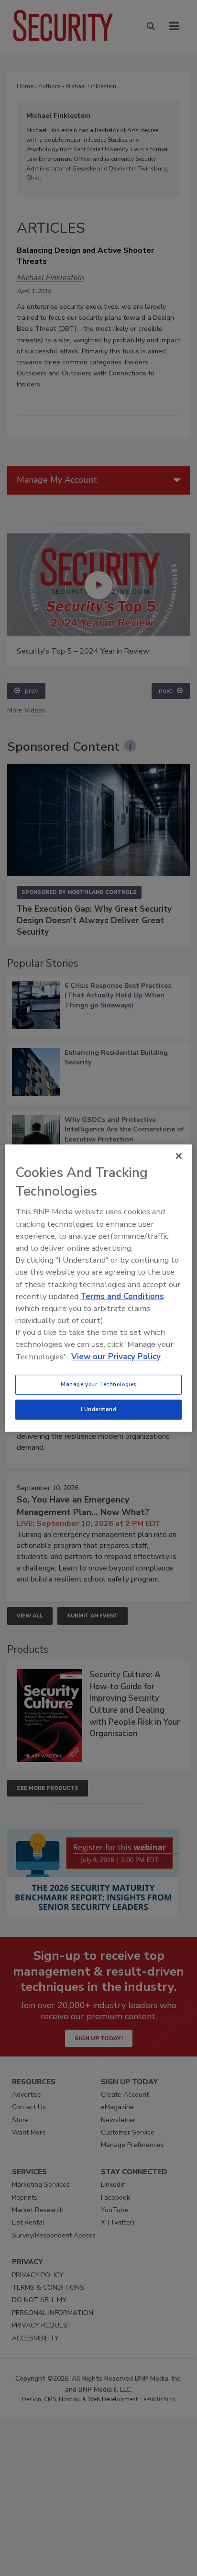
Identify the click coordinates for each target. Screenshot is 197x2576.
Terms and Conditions (122, 1296)
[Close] (179, 1156)
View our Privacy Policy (116, 1357)
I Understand (99, 1409)
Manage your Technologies (98, 1384)
